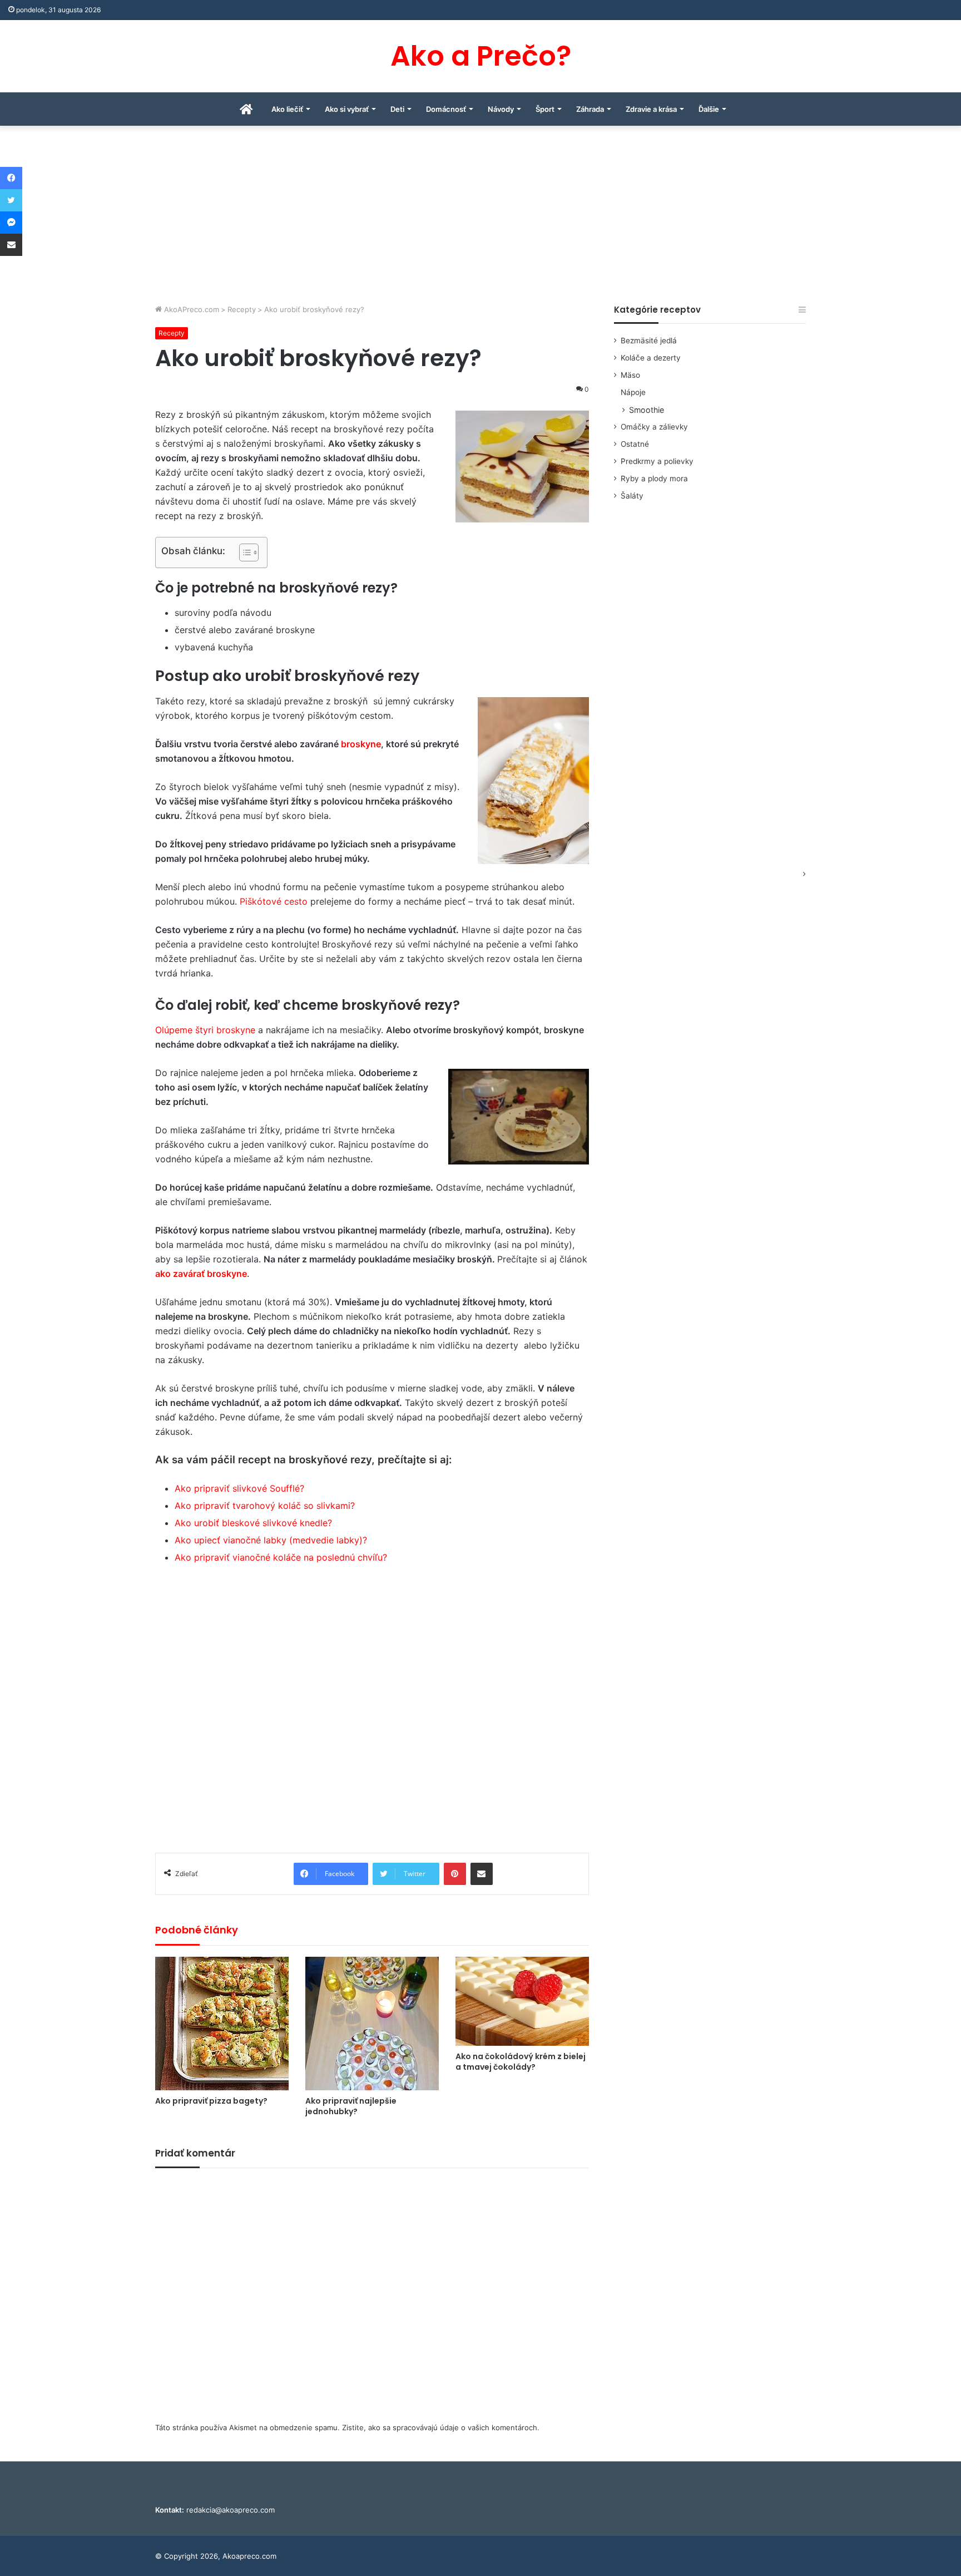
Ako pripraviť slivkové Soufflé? (239, 1488)
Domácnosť (446, 109)
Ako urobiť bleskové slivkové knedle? (253, 1523)
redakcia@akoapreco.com (231, 2510)
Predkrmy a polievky (657, 461)
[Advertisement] (481, 220)
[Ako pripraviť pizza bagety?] (222, 2024)
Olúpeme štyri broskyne (205, 1030)
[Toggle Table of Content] (243, 552)
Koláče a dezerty (651, 358)
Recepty (242, 309)
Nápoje (633, 392)
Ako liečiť (287, 109)
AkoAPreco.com (190, 309)
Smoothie (647, 410)
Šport (545, 109)
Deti (397, 109)
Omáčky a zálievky (654, 427)
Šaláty (632, 496)
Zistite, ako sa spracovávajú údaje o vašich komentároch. (441, 2427)
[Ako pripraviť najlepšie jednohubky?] (372, 2024)
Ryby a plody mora (654, 478)
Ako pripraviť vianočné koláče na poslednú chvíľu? (281, 1557)
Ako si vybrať (347, 109)
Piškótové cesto (274, 901)
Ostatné (635, 444)
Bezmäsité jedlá (649, 340)
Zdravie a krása (651, 109)
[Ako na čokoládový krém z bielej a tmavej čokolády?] (522, 2001)
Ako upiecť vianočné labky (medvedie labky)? (271, 1540)
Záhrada (590, 109)
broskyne (361, 744)
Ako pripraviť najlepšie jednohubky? (351, 2106)
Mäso (630, 375)
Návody (501, 109)
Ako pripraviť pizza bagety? (211, 2101)
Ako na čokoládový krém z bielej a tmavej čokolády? (521, 2062)
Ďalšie (709, 109)
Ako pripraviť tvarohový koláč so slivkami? (265, 1506)
